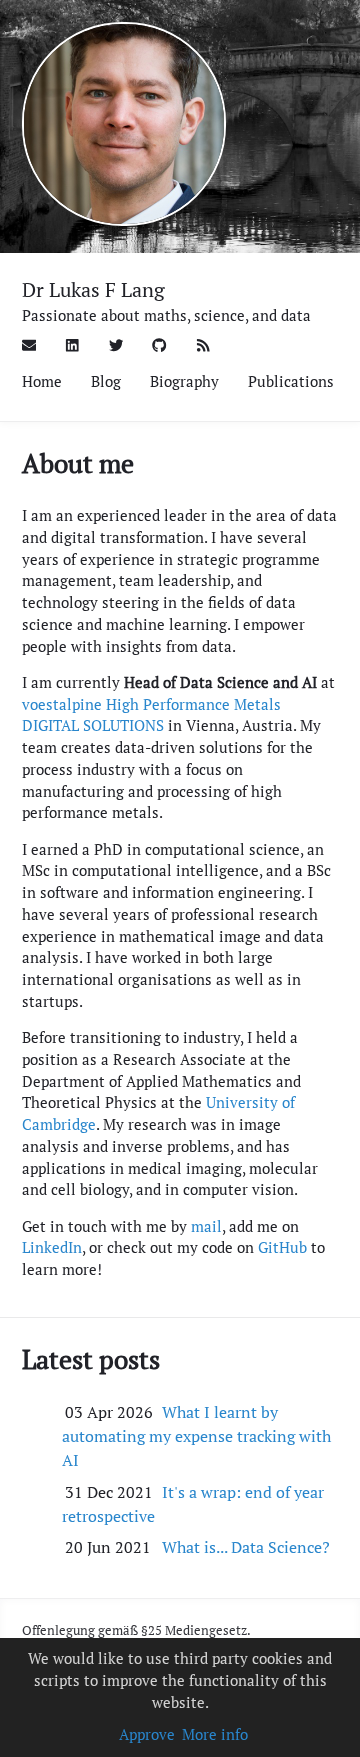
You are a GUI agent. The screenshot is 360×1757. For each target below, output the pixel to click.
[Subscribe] (203, 344)
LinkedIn (52, 1247)
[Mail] (29, 344)
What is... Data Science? (246, 1547)
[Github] (159, 344)
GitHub (282, 1247)
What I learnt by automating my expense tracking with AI (196, 1436)
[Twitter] (116, 344)
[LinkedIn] (72, 344)
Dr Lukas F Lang (93, 289)
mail (206, 1226)
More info (215, 1734)
